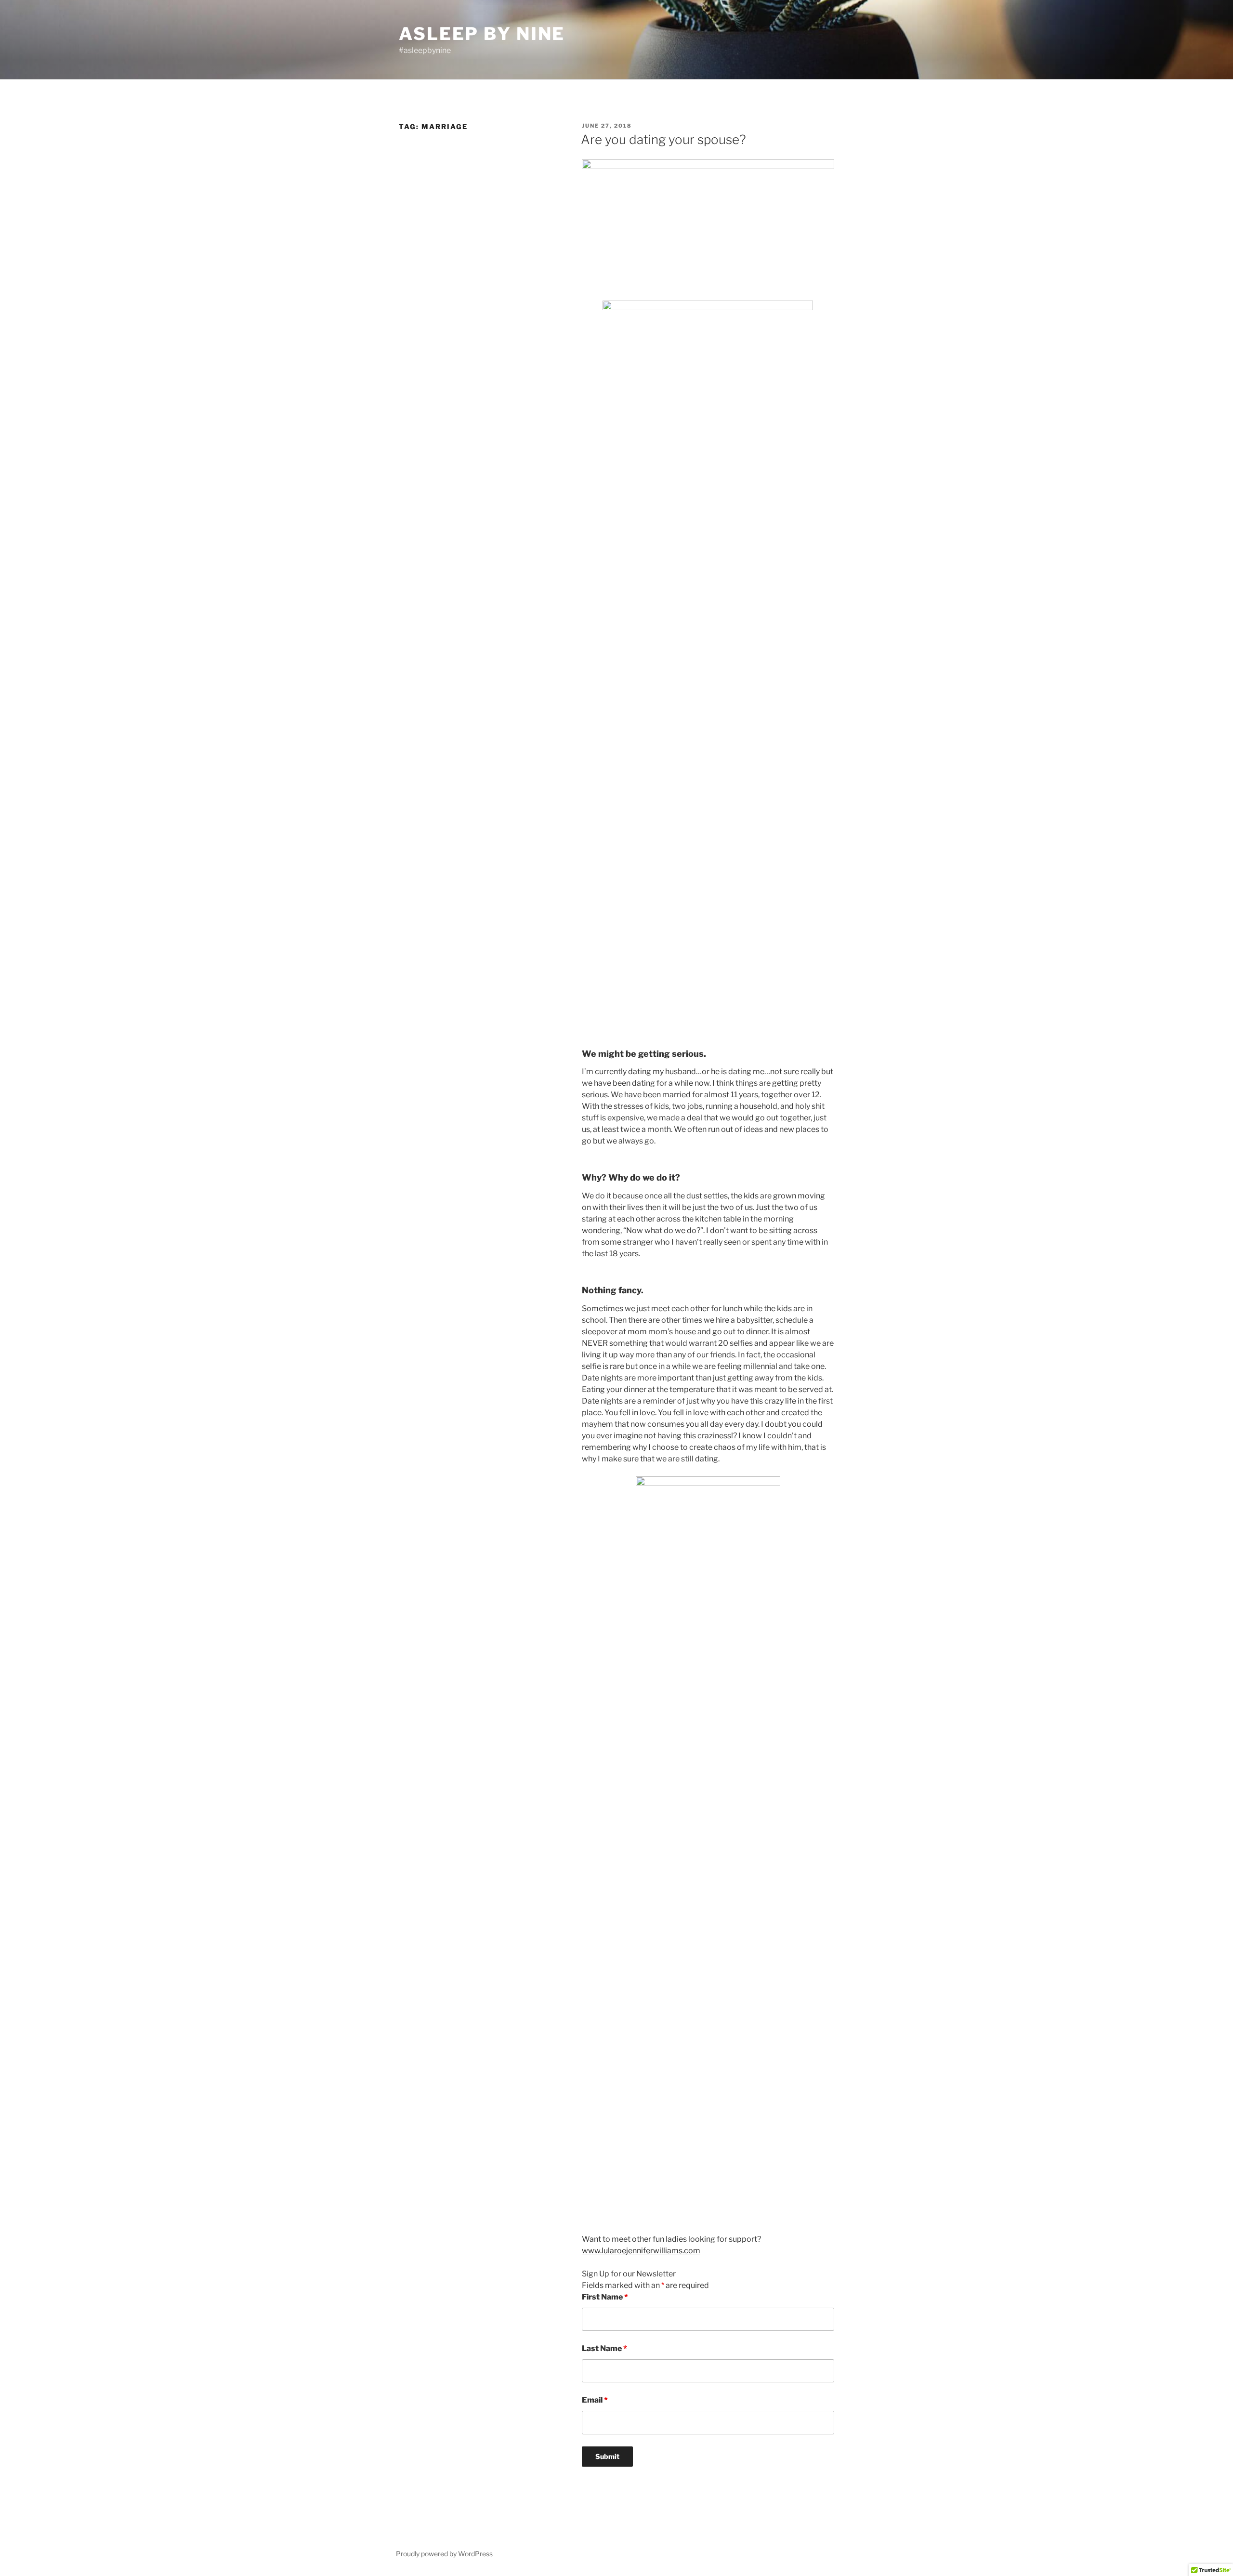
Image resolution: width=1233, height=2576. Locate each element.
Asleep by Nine (482, 34)
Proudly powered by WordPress (444, 2554)
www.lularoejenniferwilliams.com (641, 2251)
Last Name (604, 2348)
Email (595, 2400)
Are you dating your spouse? (663, 139)
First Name (605, 2297)
